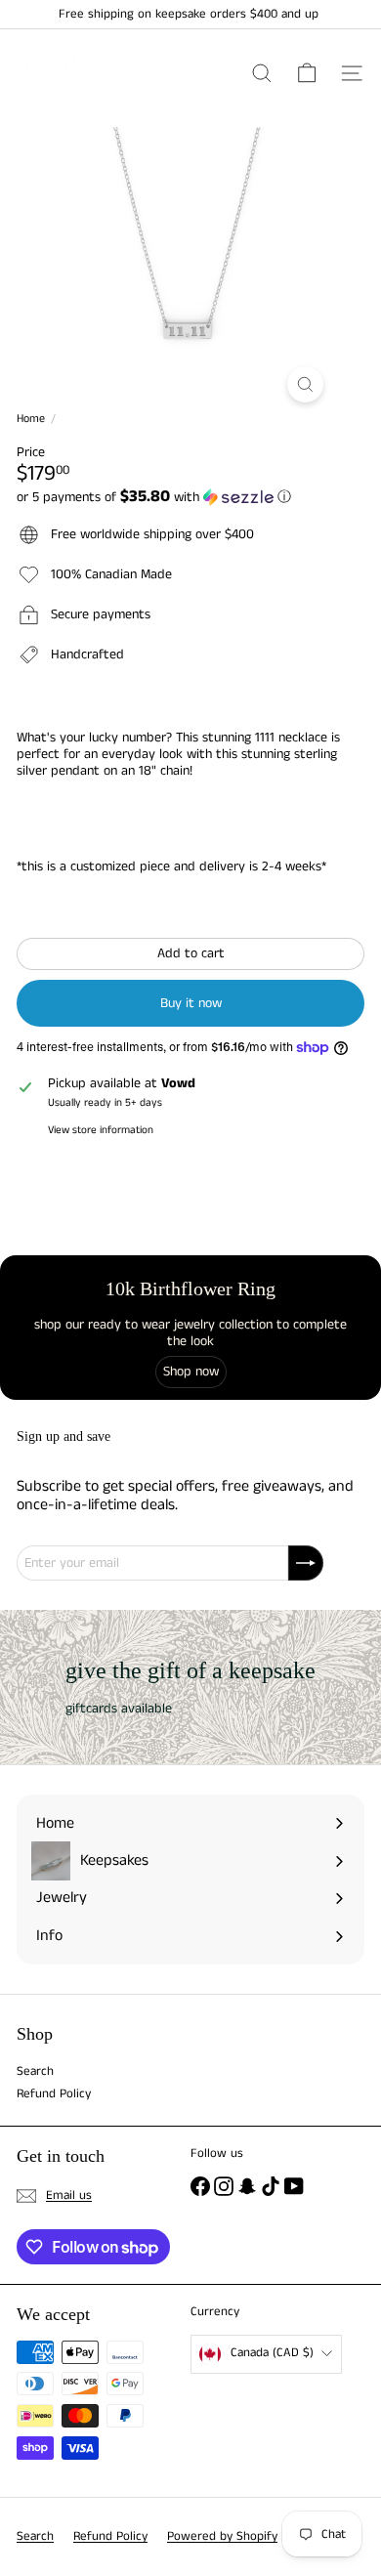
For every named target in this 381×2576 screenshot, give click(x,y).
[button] (190, 497)
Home (31, 419)
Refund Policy (54, 2094)
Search (35, 2071)
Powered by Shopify (222, 2536)
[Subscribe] (306, 1563)
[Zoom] (305, 384)
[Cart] (307, 73)
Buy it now (191, 1003)
